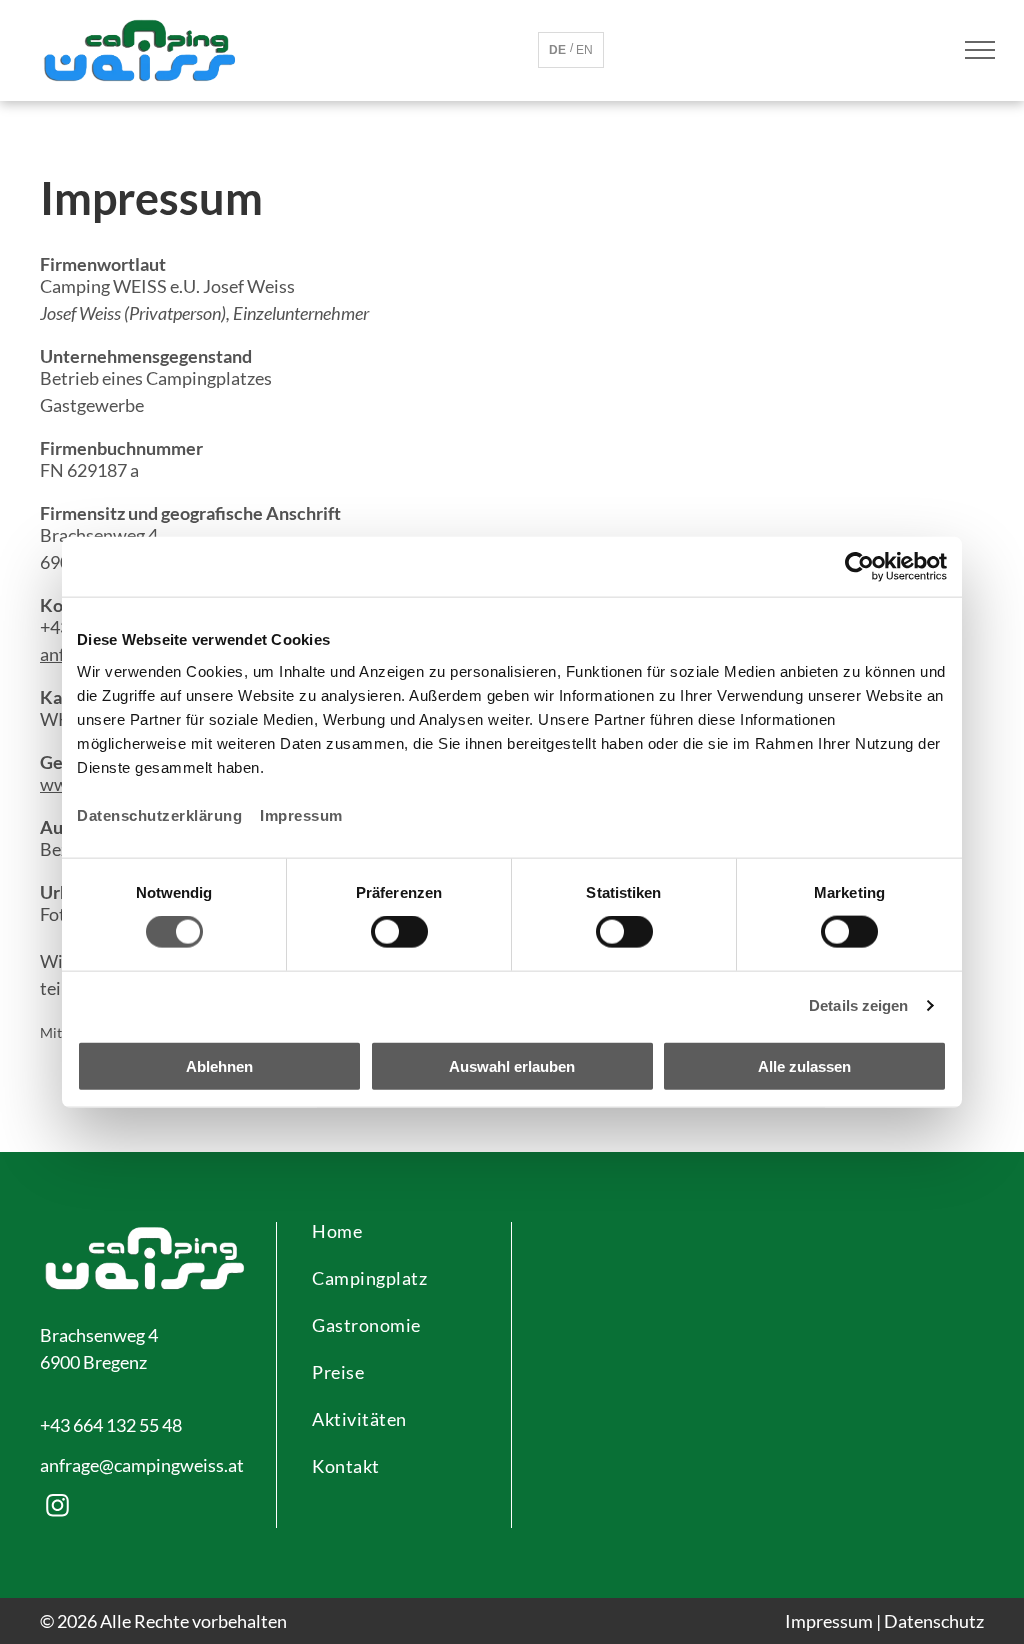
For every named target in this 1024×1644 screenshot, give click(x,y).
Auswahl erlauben (512, 1065)
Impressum (301, 814)
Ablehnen (219, 1065)
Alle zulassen (804, 1065)
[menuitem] (394, 1241)
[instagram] (57, 1508)
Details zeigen (858, 1005)
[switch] (399, 932)
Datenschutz (934, 1621)
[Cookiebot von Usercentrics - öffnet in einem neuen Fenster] (859, 567)
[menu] (980, 50)
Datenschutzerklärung (159, 814)
